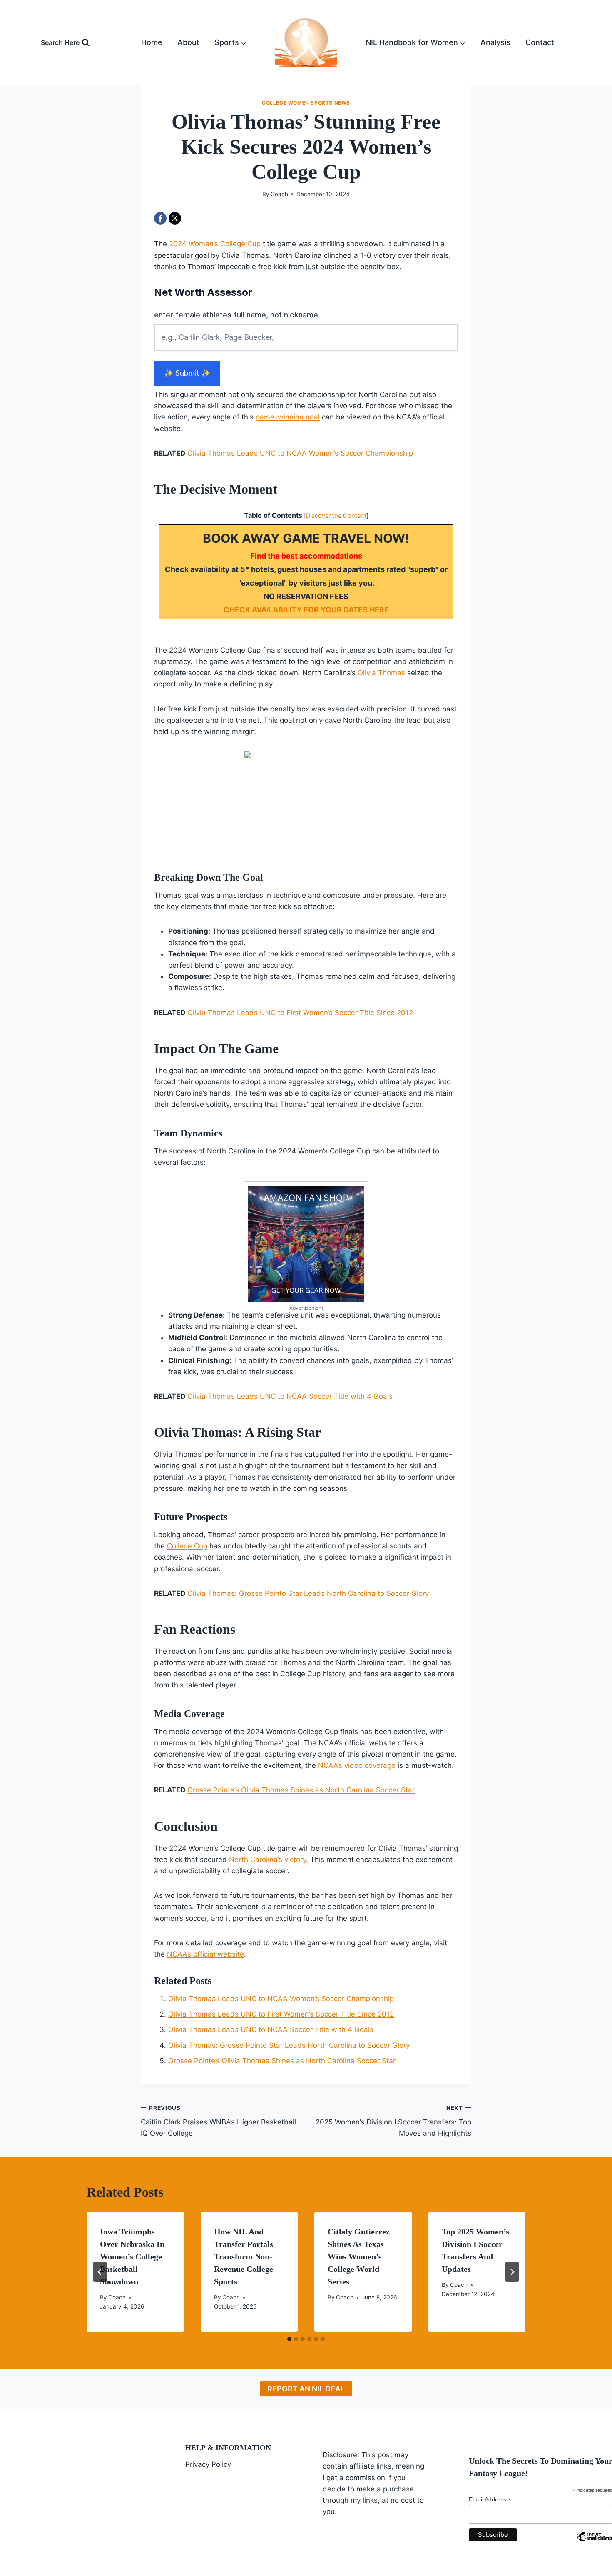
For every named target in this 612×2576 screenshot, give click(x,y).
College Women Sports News (306, 103)
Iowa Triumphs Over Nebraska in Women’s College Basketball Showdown (132, 2256)
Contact (540, 42)
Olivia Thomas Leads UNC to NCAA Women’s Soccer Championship (300, 453)
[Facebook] (160, 218)
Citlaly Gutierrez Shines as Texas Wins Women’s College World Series (359, 2256)
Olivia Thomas (381, 673)
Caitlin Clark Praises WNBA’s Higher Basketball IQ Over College (218, 2121)
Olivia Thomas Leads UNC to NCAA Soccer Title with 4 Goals (290, 1396)
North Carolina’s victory (267, 1860)
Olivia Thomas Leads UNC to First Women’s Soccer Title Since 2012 (300, 1013)
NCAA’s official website (205, 1954)
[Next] (512, 2272)
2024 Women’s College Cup (215, 244)
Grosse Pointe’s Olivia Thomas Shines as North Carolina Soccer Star (301, 1790)
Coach (279, 194)
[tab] (289, 2339)
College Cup (187, 1546)
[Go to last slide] (100, 2272)
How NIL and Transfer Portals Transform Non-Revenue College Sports (244, 2256)
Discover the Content (336, 516)
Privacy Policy (208, 2464)
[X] (175, 218)
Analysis (495, 42)
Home (152, 42)
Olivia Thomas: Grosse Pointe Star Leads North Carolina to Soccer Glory (308, 1593)
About (188, 42)
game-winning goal (288, 417)
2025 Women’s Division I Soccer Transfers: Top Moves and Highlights (393, 2121)
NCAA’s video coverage (357, 1765)
